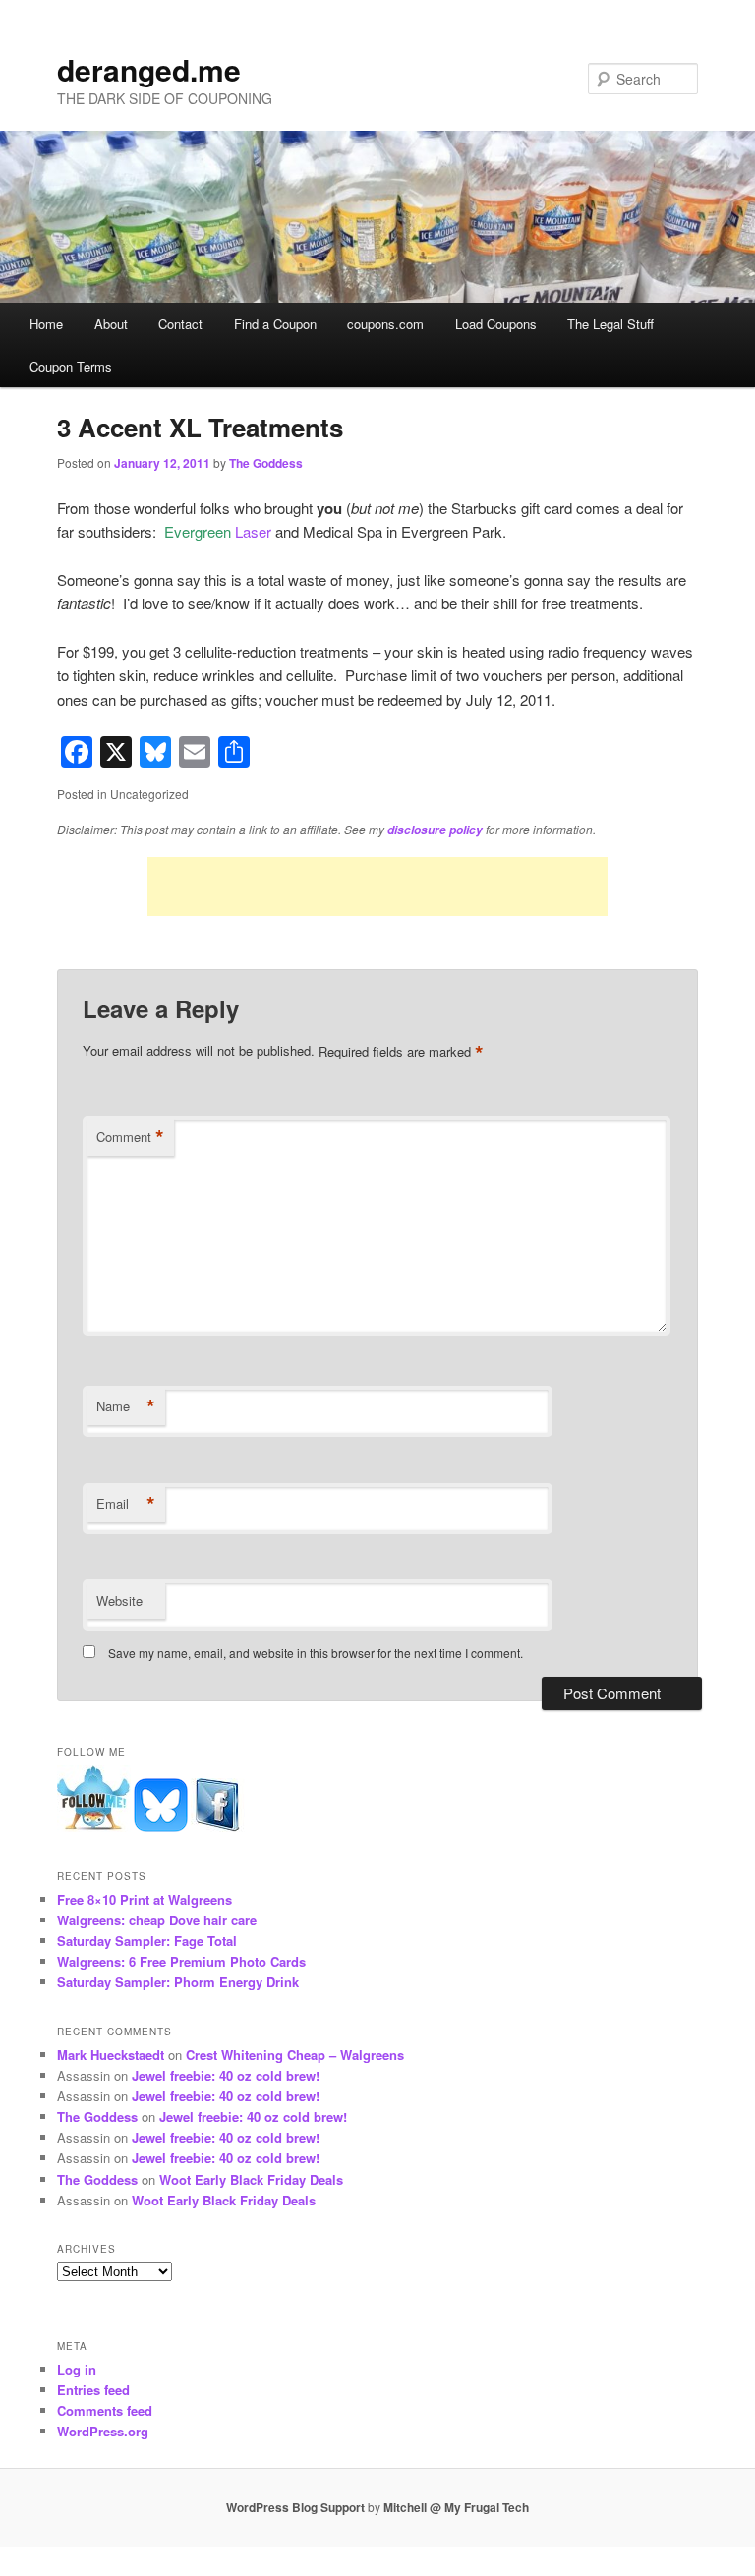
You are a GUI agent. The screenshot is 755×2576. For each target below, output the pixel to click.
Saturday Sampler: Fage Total (147, 1941)
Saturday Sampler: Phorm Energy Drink (178, 1982)
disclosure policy (435, 830)
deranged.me (149, 69)
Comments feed (105, 2410)
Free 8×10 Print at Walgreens (145, 1899)
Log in (77, 2369)
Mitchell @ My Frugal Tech (456, 2507)
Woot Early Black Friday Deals (251, 2179)
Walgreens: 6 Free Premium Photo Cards (181, 1961)
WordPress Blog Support (295, 2507)
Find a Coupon (275, 324)
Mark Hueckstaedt (111, 2055)
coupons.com (385, 324)
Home (46, 324)
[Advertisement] (377, 887)
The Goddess (266, 463)
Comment (130, 1137)
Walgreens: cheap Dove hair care (157, 1920)
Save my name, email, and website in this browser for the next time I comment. (316, 1653)
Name (126, 1406)
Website (119, 1601)
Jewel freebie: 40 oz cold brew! (226, 2075)
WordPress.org (103, 2431)
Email (126, 1504)
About (111, 324)
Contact (180, 324)
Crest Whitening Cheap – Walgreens (295, 2055)
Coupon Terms (71, 366)
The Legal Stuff (610, 324)
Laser (218, 531)
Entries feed (93, 2390)
